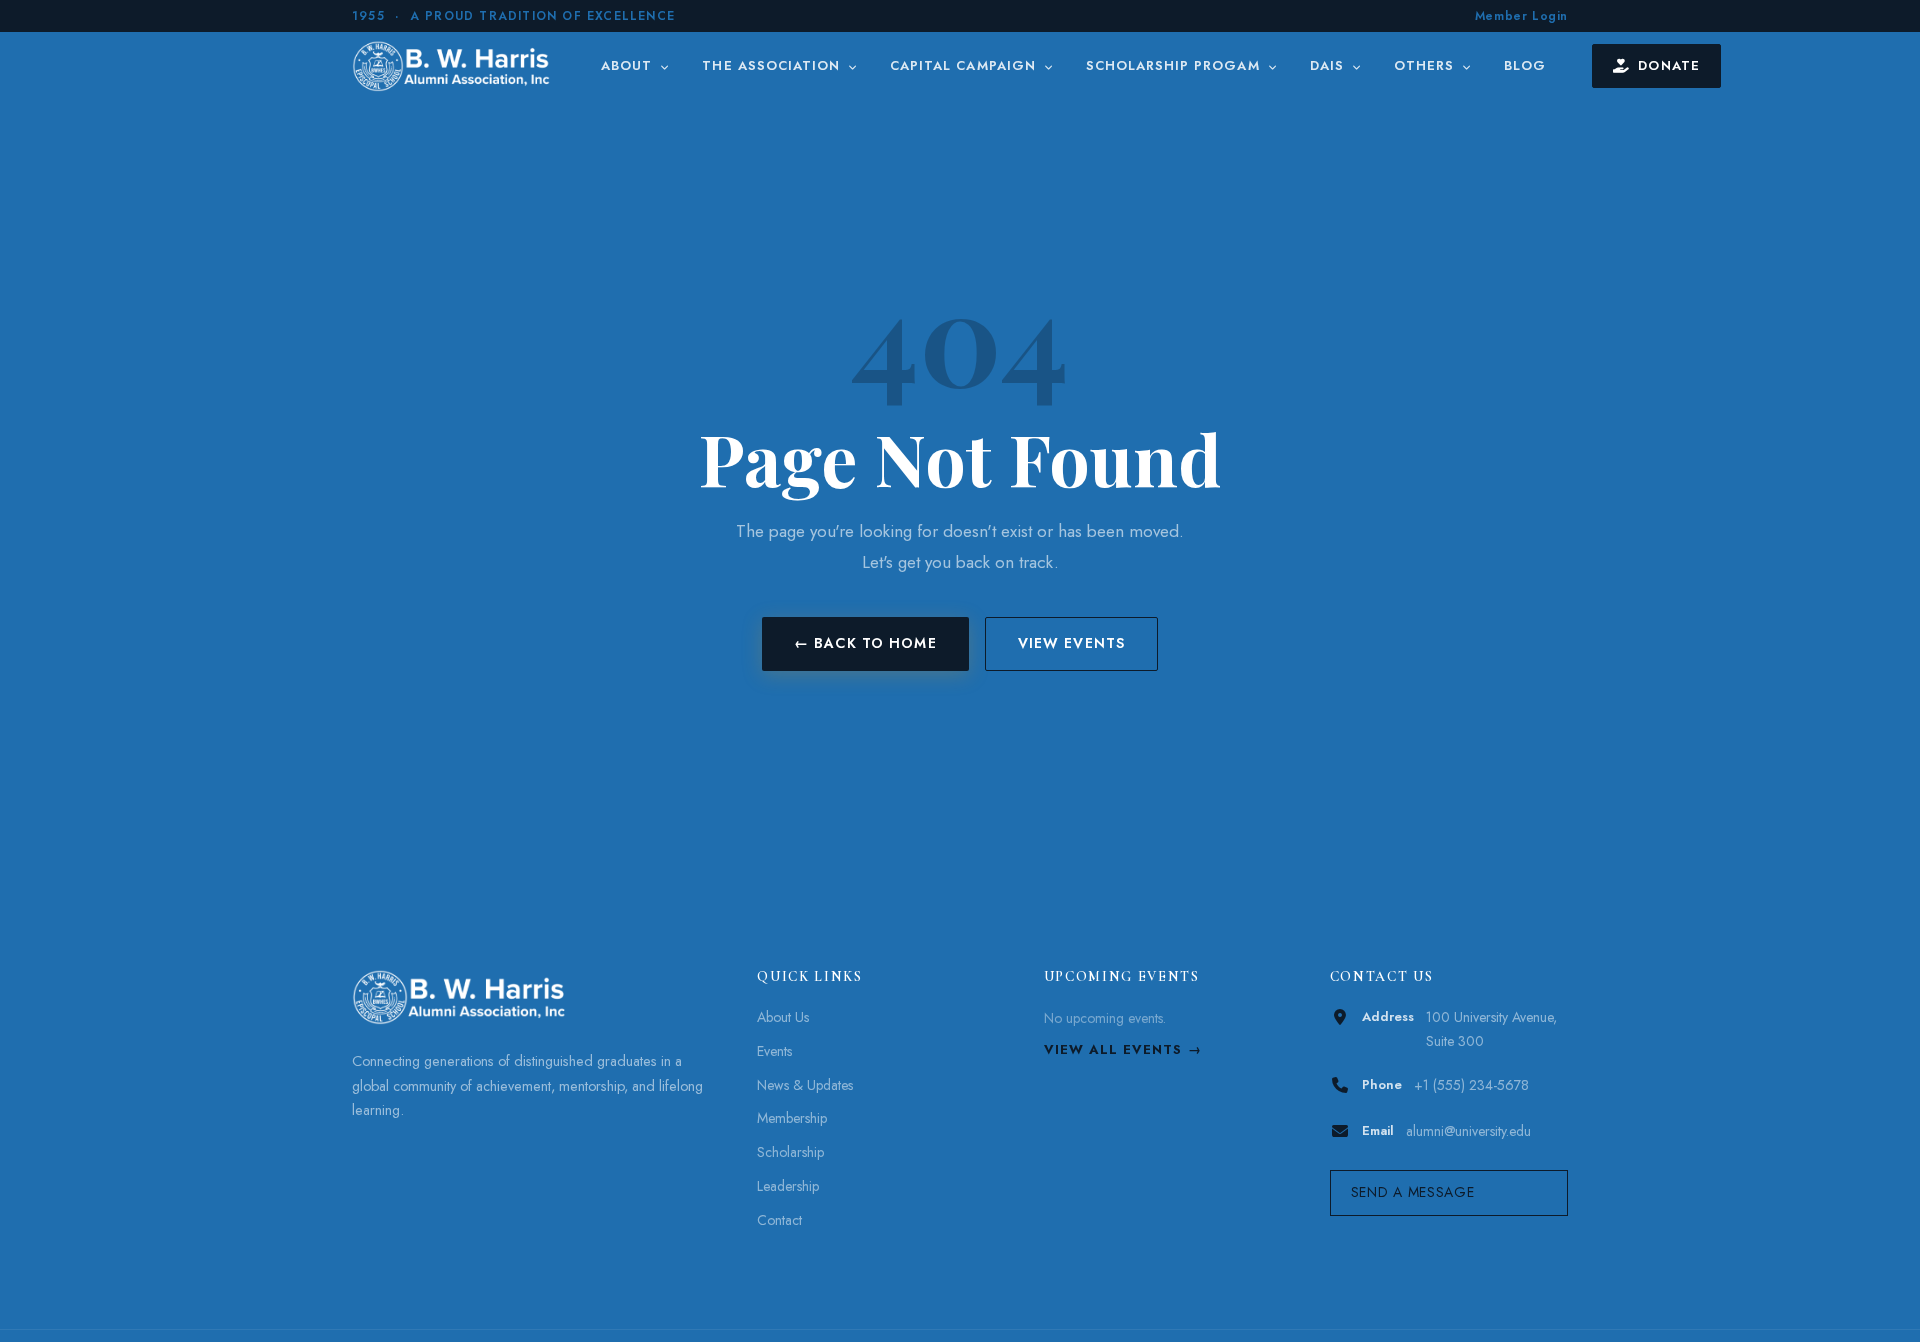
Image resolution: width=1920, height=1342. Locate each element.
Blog (1525, 65)
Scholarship (790, 1152)
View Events (1071, 643)
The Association (773, 65)
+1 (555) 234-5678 (1471, 1085)
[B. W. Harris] (453, 66)
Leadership (788, 1186)
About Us (783, 1017)
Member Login (1521, 16)
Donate (1668, 65)
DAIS (1329, 65)
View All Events (1113, 1049)
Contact (779, 1220)
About (629, 65)
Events (774, 1051)
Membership (792, 1118)
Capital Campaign (965, 65)
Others (1426, 65)
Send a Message (1413, 1192)
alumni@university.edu (1468, 1131)
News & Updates (805, 1085)
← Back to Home (865, 643)
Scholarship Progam (1175, 65)
